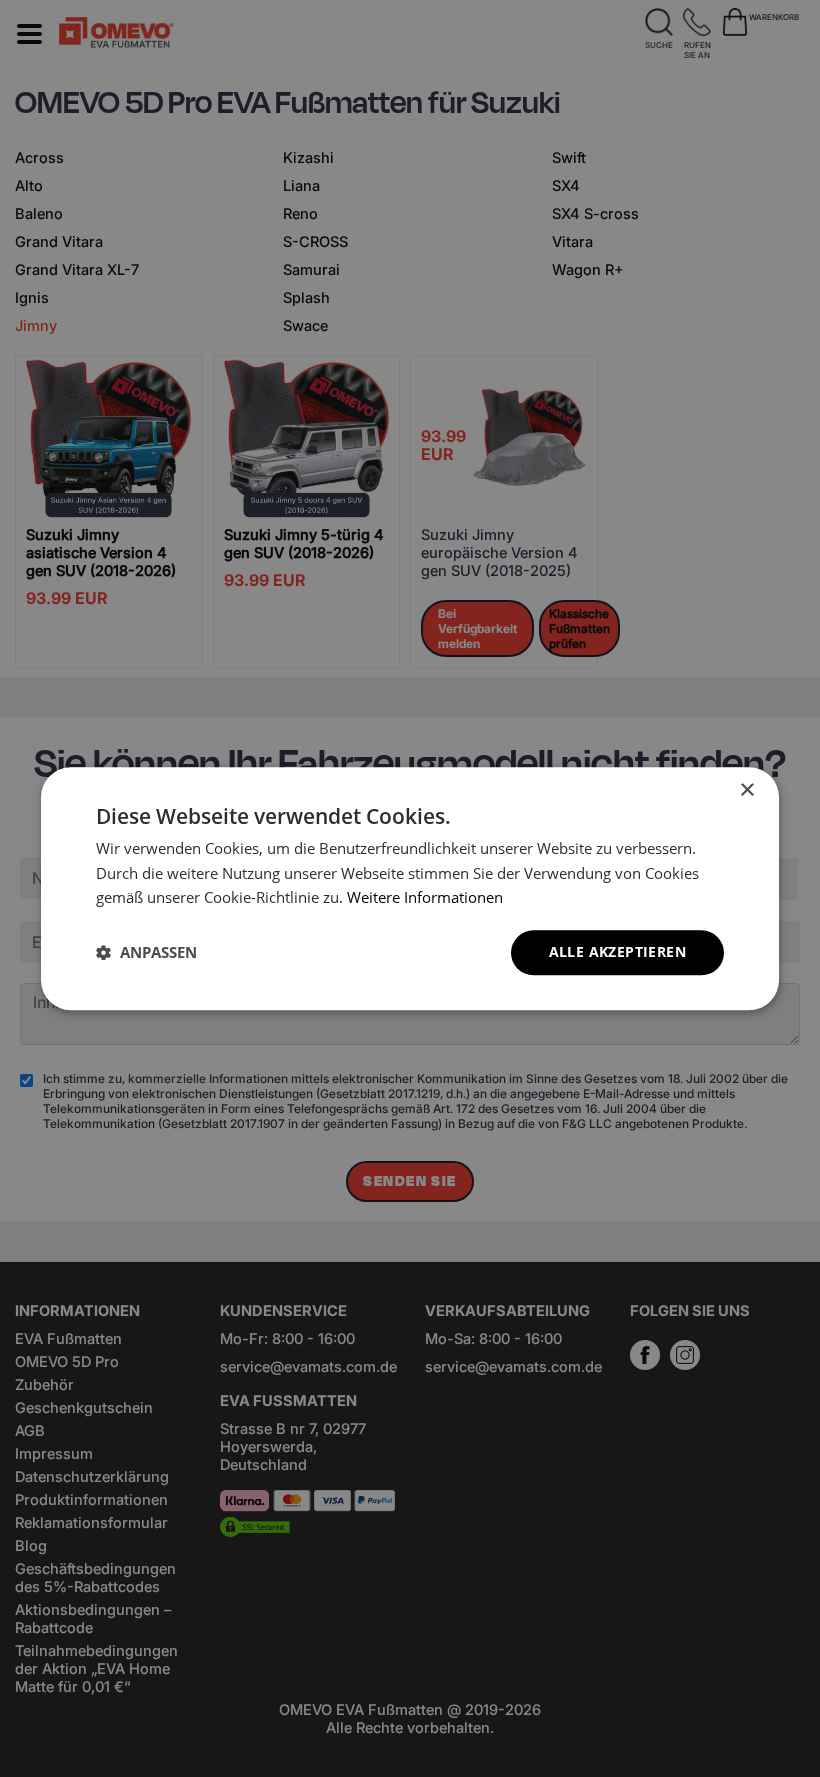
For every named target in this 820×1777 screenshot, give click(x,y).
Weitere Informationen (425, 898)
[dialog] (410, 888)
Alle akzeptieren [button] (617, 951)
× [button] (746, 790)
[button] (146, 953)
